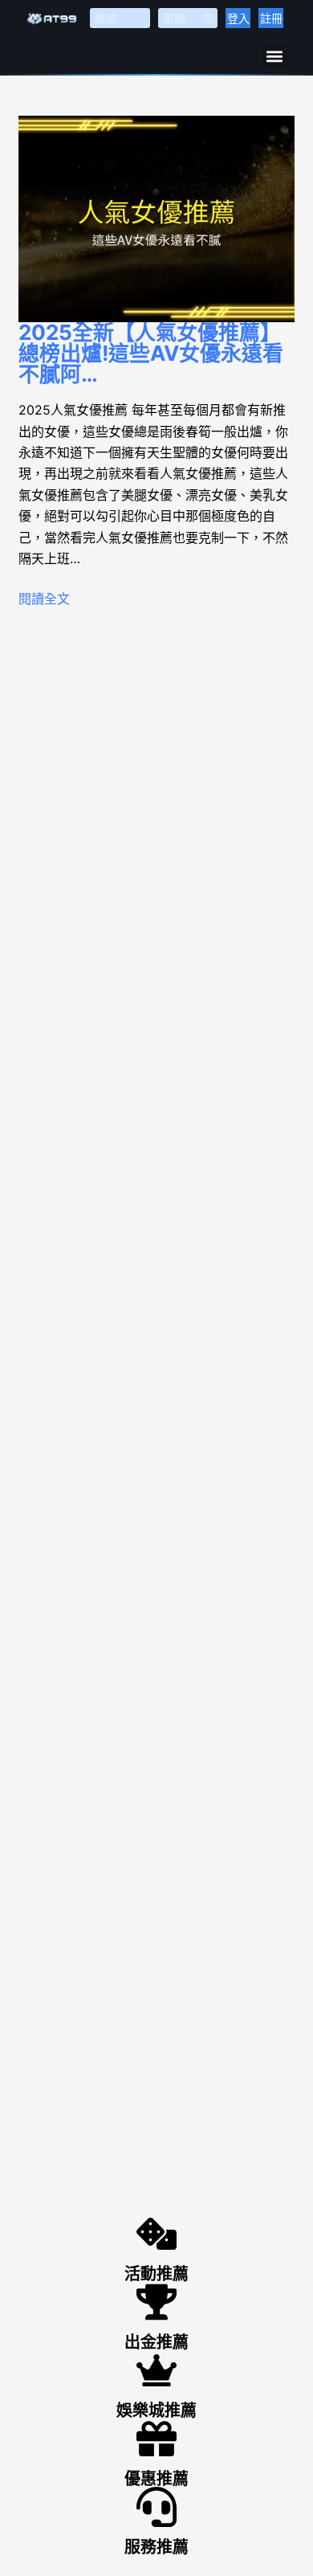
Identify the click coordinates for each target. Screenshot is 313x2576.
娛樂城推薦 (156, 2410)
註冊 (271, 18)
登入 (238, 18)
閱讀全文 (44, 599)
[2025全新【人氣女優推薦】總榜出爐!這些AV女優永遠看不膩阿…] (156, 219)
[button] (275, 56)
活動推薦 (156, 2274)
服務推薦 (156, 2547)
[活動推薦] (156, 2234)
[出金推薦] (156, 2302)
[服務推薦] (156, 2507)
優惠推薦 (156, 2479)
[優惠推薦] (156, 2439)
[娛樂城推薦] (156, 2370)
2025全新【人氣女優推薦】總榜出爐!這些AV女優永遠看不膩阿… (151, 353)
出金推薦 (156, 2342)
